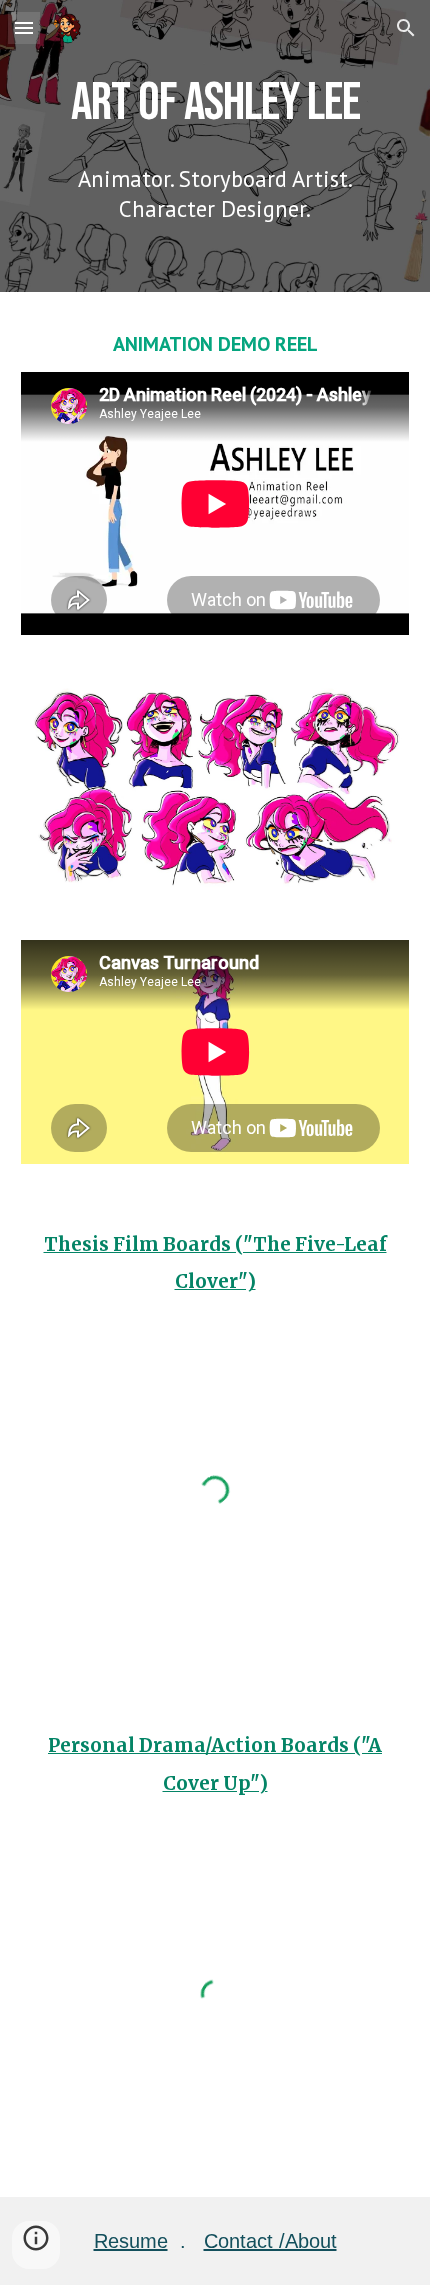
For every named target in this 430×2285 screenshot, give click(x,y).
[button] (24, 27)
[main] (215, 101)
